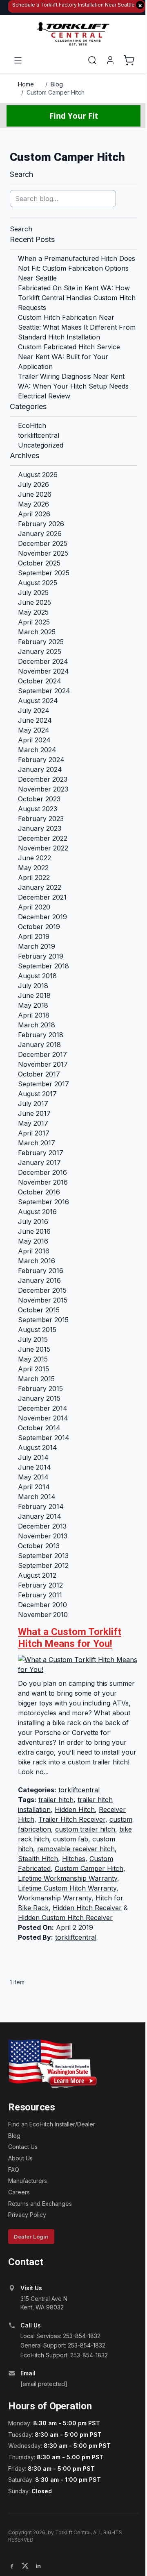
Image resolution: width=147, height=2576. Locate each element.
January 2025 (40, 651)
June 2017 (34, 1113)
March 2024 (37, 750)
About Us (20, 2158)
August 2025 (38, 583)
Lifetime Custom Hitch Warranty (67, 1888)
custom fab (71, 1839)
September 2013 (43, 1556)
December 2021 (42, 897)
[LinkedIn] (38, 2566)
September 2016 (43, 1202)
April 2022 (34, 878)
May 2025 (33, 612)
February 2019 (41, 956)
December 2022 (43, 838)
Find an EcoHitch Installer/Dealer (52, 2124)
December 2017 (42, 1054)
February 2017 (41, 1153)
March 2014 (37, 1497)
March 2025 (37, 632)
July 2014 (33, 1457)
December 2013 (42, 1526)
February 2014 (41, 1506)
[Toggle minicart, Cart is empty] (129, 60)
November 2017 (43, 1064)
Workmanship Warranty (55, 1898)
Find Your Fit (74, 116)
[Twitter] (25, 2566)
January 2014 (40, 1516)
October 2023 (39, 799)
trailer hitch (56, 1800)
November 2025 (43, 553)
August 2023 (38, 809)
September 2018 (43, 966)
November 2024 (43, 671)
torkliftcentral (39, 435)
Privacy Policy (27, 2215)
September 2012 (43, 1565)
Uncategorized (41, 445)
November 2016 (43, 1182)
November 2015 (43, 1300)
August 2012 (37, 1575)
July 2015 (33, 1339)
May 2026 (33, 504)
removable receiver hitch (76, 1849)
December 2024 (43, 661)
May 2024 (34, 730)
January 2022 (40, 887)
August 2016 (37, 1212)
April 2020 (34, 907)
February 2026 (41, 524)
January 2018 (39, 1045)
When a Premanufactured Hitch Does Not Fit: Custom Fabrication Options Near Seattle (77, 268)
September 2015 (43, 1320)
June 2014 (35, 1467)
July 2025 (33, 593)
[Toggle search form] (92, 60)
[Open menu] (18, 60)
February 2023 (41, 819)
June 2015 (34, 1349)
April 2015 (33, 1369)
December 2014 (43, 1408)
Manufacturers (28, 2181)
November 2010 (43, 1615)
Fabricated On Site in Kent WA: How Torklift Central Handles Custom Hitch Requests (77, 298)
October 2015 (39, 1310)
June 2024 (35, 720)
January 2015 (39, 1398)
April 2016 (34, 1251)
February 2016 (41, 1271)
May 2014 (33, 1477)
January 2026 (40, 534)
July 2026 (33, 484)
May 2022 (33, 868)
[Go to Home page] (73, 34)
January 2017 (39, 1162)
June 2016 (34, 1231)
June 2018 (34, 995)
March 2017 (37, 1143)
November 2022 (43, 848)
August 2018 (37, 976)
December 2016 (42, 1172)
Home (26, 84)
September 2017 (43, 1084)
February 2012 (40, 1585)
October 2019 (39, 927)
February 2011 (40, 1595)
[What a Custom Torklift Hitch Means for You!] (78, 1665)
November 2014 (43, 1418)
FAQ (14, 2170)
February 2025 (41, 642)
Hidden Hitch (75, 1809)
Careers (19, 2192)
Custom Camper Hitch (56, 92)
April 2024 (34, 740)
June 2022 (35, 858)
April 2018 (34, 1015)
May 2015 (33, 1359)
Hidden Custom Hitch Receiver (65, 1918)
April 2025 (34, 622)
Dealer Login (31, 2237)
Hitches (74, 1859)
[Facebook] (12, 2566)
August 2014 (38, 1447)
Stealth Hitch (38, 1859)
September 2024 (44, 691)
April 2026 (34, 514)
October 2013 (39, 1546)
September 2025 (44, 573)
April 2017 (34, 1133)
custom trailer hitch (85, 1829)
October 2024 (40, 681)
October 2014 (39, 1428)
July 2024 (34, 710)
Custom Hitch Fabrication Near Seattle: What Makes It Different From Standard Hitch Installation (77, 327)
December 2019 (42, 917)
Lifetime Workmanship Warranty (68, 1878)
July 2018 (33, 986)
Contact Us (23, 2147)
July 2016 (33, 1221)
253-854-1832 (82, 2336)
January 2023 (40, 828)
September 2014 (44, 1438)
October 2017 (39, 1074)
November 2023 (43, 789)
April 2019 (34, 936)
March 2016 (37, 1261)
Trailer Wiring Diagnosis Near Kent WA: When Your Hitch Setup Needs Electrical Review (73, 386)
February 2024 (41, 760)
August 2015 (37, 1330)
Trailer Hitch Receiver (72, 1819)
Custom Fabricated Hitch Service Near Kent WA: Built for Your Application (69, 357)
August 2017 (37, 1094)
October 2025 (39, 563)
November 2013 (43, 1536)
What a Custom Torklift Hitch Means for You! (70, 1638)
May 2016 (33, 1241)
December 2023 (43, 779)
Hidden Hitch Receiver (87, 1908)
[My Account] (110, 60)
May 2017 (33, 1123)
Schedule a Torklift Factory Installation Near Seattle (77, 5)
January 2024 (40, 769)
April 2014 (34, 1487)
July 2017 (33, 1104)
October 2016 (39, 1192)
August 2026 (38, 475)
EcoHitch (32, 425)
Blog (57, 84)
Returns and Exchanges (40, 2204)
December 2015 (42, 1290)
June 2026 (35, 494)
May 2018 (33, 1005)
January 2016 (39, 1280)
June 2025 (35, 602)
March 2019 (37, 946)
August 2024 (38, 701)
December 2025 (43, 543)
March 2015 (36, 1379)
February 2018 (41, 1035)
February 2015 (40, 1389)
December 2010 (42, 1605)
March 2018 (37, 1025)
